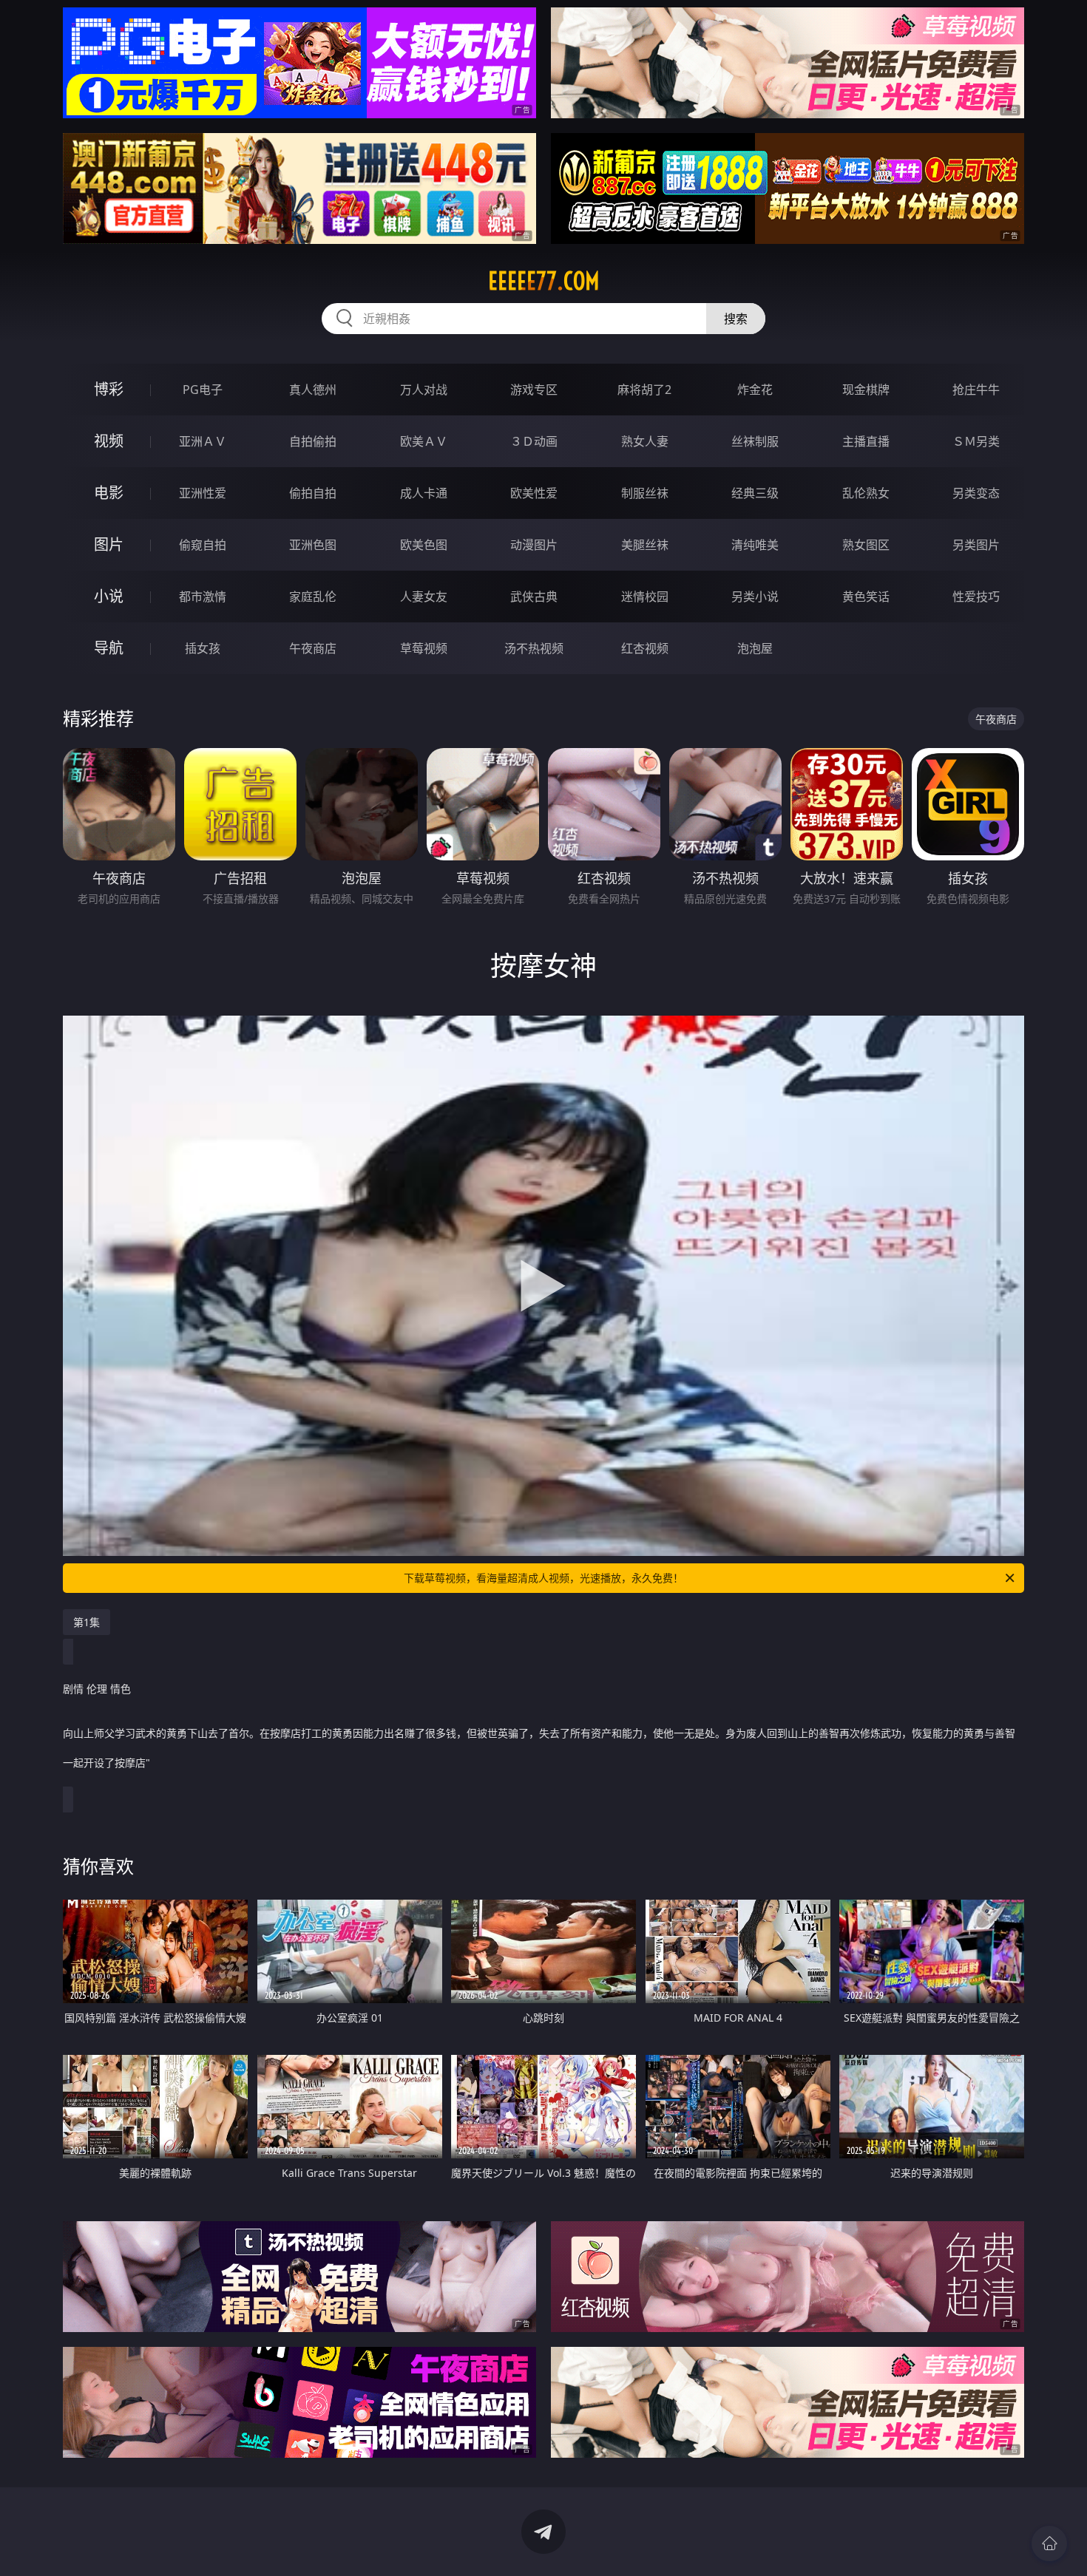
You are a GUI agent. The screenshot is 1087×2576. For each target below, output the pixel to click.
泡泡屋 (755, 648)
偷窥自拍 (203, 545)
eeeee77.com (544, 281)
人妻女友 (424, 597)
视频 (109, 441)
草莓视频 (424, 648)
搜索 (736, 319)
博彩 (109, 389)
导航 (109, 648)
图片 (109, 544)
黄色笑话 (866, 597)
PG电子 (203, 390)
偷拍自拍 (313, 493)
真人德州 (313, 390)
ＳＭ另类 (976, 441)
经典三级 (755, 493)
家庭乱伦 (313, 597)
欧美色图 (424, 545)
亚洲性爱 (203, 493)
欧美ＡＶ (424, 441)
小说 (109, 596)
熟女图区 (866, 545)
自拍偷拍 (313, 441)
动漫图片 (534, 545)
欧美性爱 (534, 493)
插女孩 (203, 648)
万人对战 (424, 390)
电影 (109, 493)
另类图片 (976, 545)
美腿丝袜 (645, 545)
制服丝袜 (645, 493)
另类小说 (755, 597)
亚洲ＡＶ (203, 441)
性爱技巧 (976, 597)
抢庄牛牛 (976, 390)
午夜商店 (313, 648)
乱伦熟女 (866, 493)
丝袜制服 (755, 441)
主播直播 (866, 441)
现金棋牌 (866, 390)
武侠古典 (534, 597)
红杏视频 (645, 648)
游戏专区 (534, 390)
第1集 (87, 1622)
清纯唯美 (755, 545)
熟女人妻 (645, 441)
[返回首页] (1049, 2543)
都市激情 (203, 597)
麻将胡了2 (644, 390)
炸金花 (755, 390)
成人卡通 (424, 493)
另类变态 (976, 493)
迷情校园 (645, 597)
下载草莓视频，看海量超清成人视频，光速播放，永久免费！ (543, 1578)
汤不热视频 (534, 648)
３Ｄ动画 (534, 441)
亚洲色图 (313, 545)
